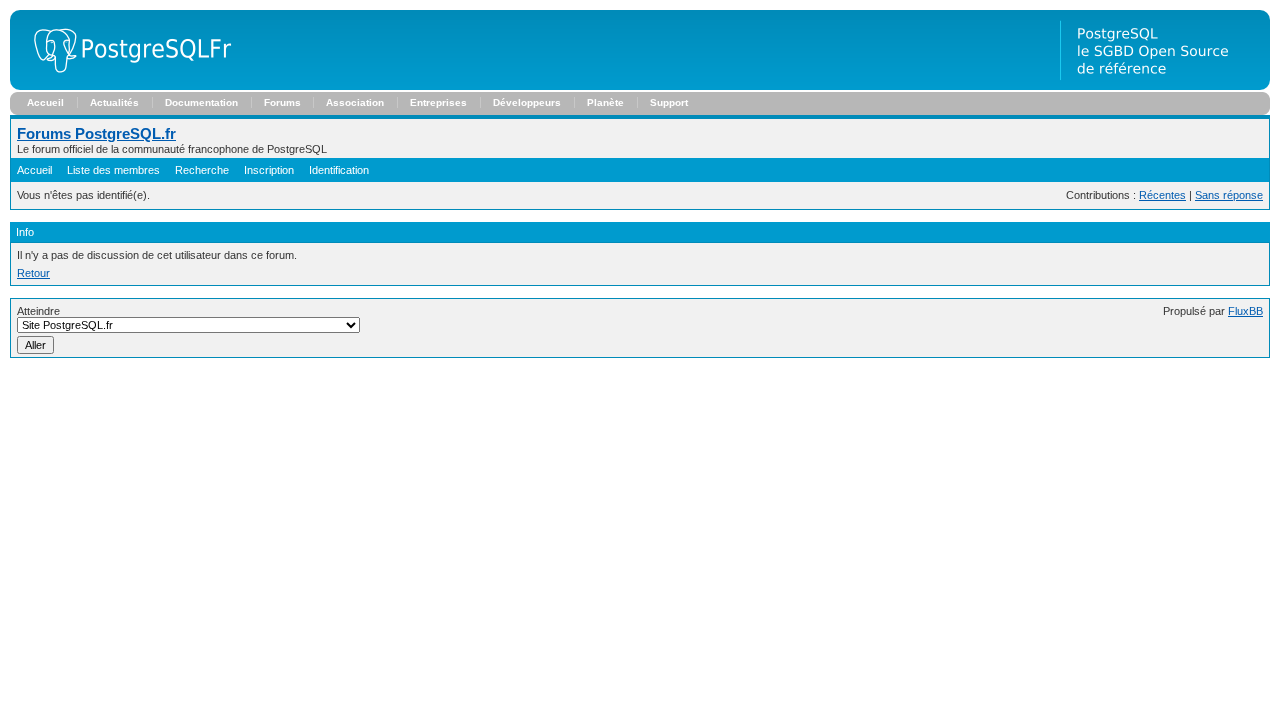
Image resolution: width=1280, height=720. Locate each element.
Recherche (202, 170)
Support (669, 102)
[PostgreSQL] (125, 86)
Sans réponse (1229, 195)
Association (355, 102)
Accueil (45, 102)
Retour (33, 273)
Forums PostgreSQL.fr (96, 133)
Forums (282, 102)
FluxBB (1245, 311)
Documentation (201, 102)
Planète (605, 102)
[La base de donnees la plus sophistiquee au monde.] (1165, 86)
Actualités (114, 102)
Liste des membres (113, 170)
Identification (339, 170)
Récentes (1162, 195)
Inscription (269, 170)
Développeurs (527, 102)
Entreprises (438, 102)
